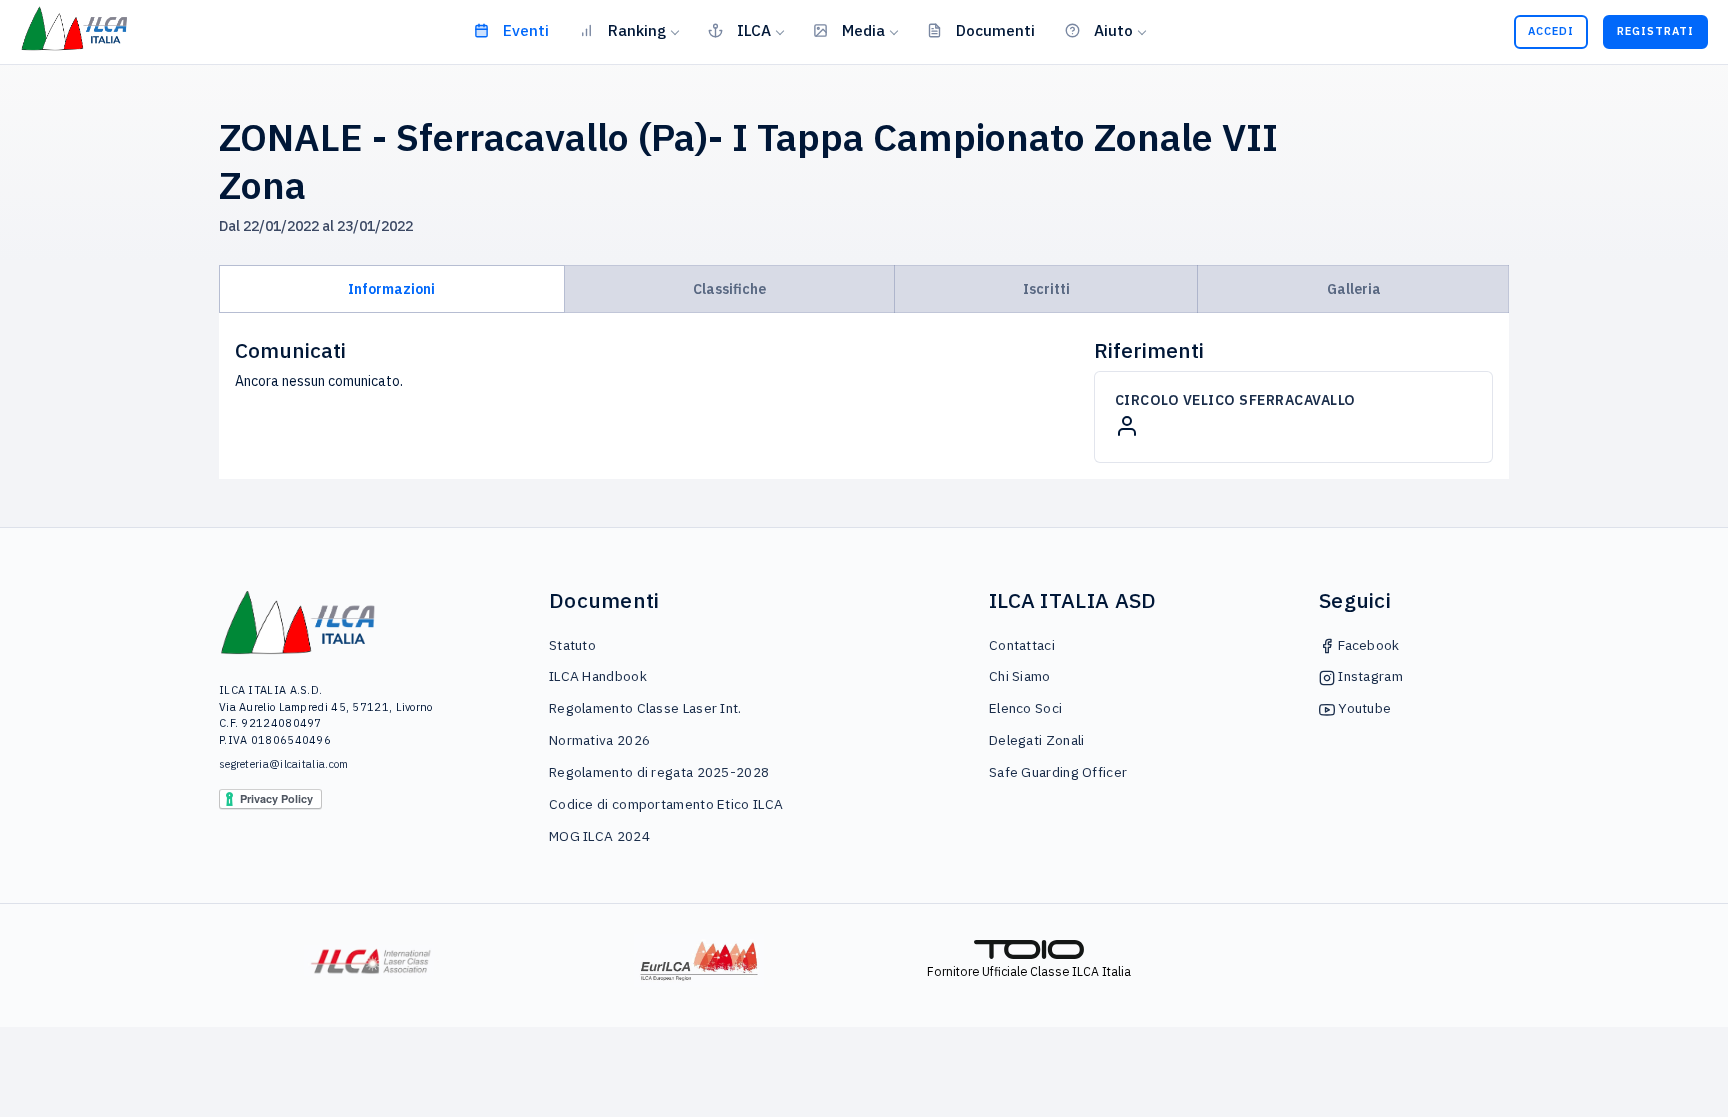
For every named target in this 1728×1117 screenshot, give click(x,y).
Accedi (1551, 31)
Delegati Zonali (1037, 740)
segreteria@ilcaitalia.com (284, 764)
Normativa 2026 (599, 740)
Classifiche (729, 289)
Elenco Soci (1025, 708)
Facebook (1367, 645)
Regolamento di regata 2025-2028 (659, 772)
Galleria (1354, 289)
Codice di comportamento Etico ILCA (666, 804)
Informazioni (391, 289)
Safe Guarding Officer (1058, 772)
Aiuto (1113, 30)
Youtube (1363, 708)
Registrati (1655, 31)
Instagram (1369, 676)
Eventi (526, 30)
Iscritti (1046, 289)
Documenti (995, 30)
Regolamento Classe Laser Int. (645, 708)
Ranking (637, 30)
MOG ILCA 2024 (599, 836)
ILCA (754, 30)
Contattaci (1022, 645)
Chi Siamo (1020, 676)
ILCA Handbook (598, 676)
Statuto (572, 645)
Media (863, 30)
